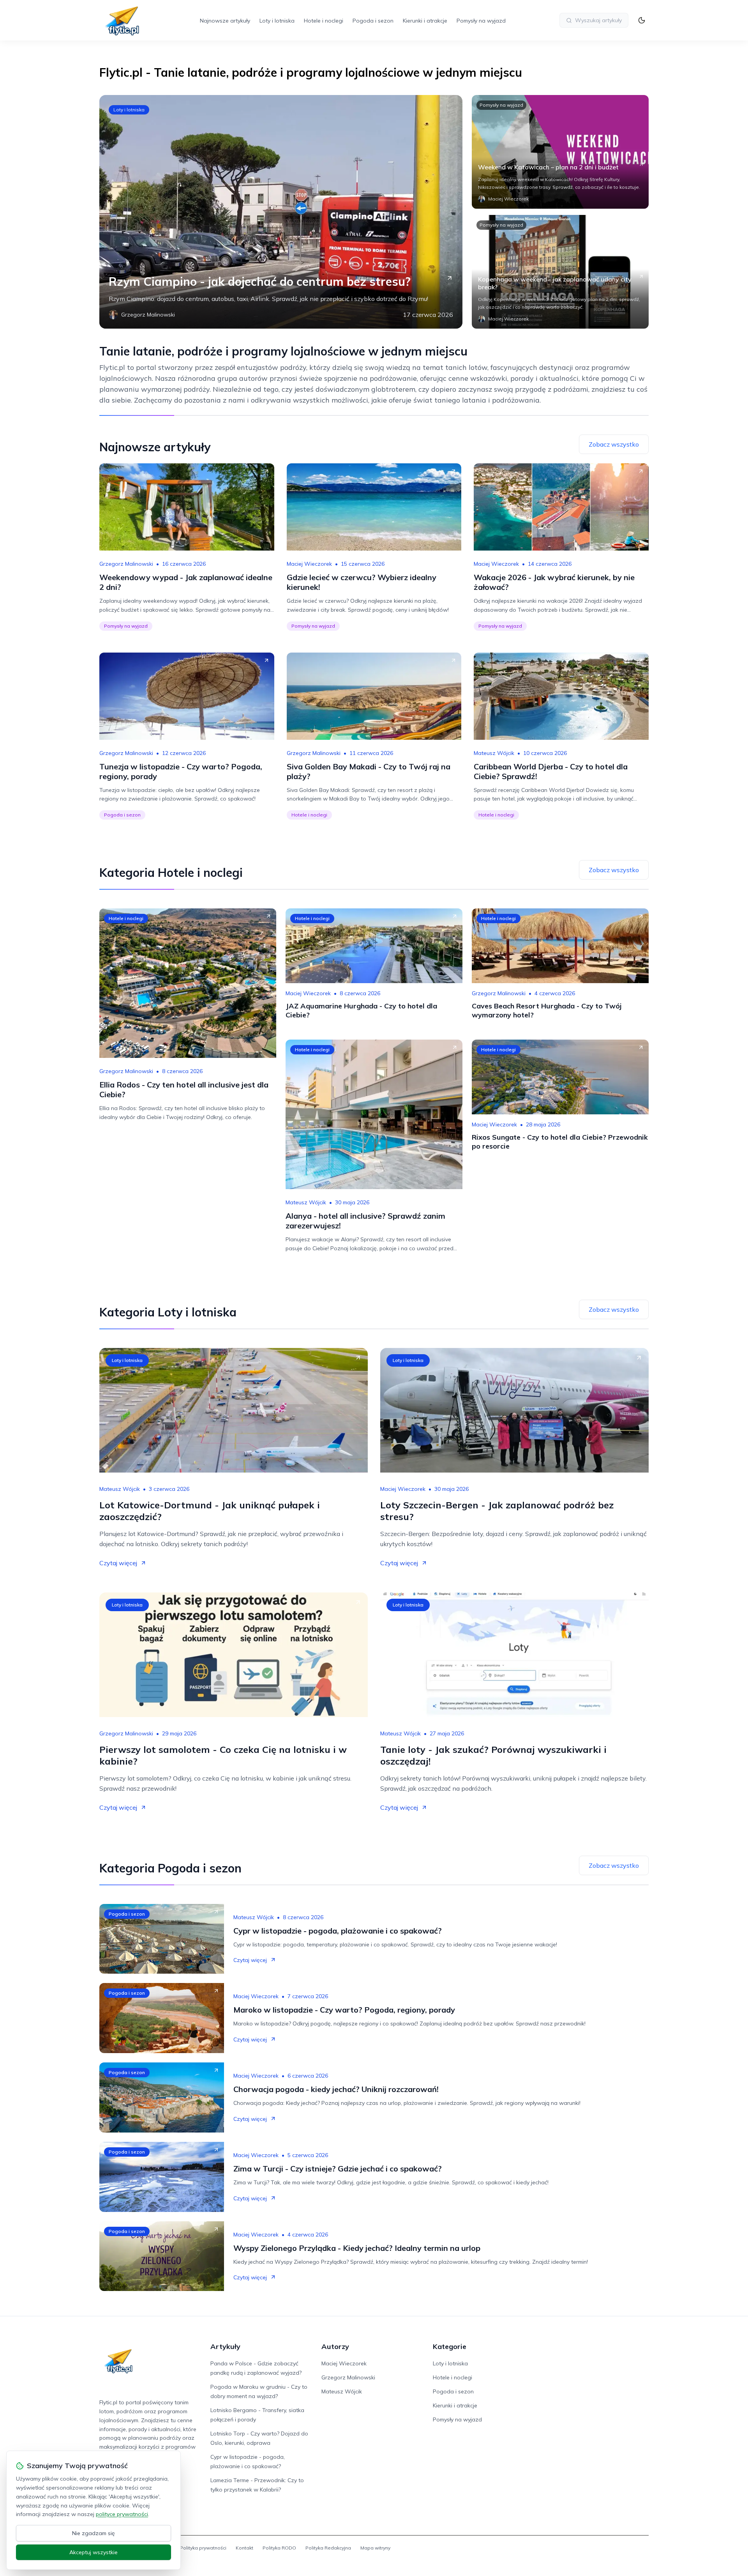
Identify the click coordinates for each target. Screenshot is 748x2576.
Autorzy (335, 2346)
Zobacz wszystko (614, 444)
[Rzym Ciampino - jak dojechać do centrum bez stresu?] (281, 212)
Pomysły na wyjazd (481, 21)
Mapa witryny (375, 2548)
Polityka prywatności (203, 2548)
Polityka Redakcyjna (328, 2548)
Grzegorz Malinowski (126, 564)
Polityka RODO (279, 2548)
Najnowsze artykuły (225, 21)
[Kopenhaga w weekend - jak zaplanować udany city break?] (560, 272)
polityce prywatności (122, 2514)
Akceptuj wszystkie (93, 2552)
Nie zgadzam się (93, 2533)
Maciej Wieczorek (309, 564)
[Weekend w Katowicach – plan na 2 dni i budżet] (560, 152)
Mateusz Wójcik (494, 753)
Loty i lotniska (277, 21)
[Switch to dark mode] (642, 20)
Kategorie (450, 2346)
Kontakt (244, 2548)
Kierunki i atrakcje (425, 21)
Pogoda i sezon (373, 21)
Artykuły (225, 2346)
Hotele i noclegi (324, 21)
